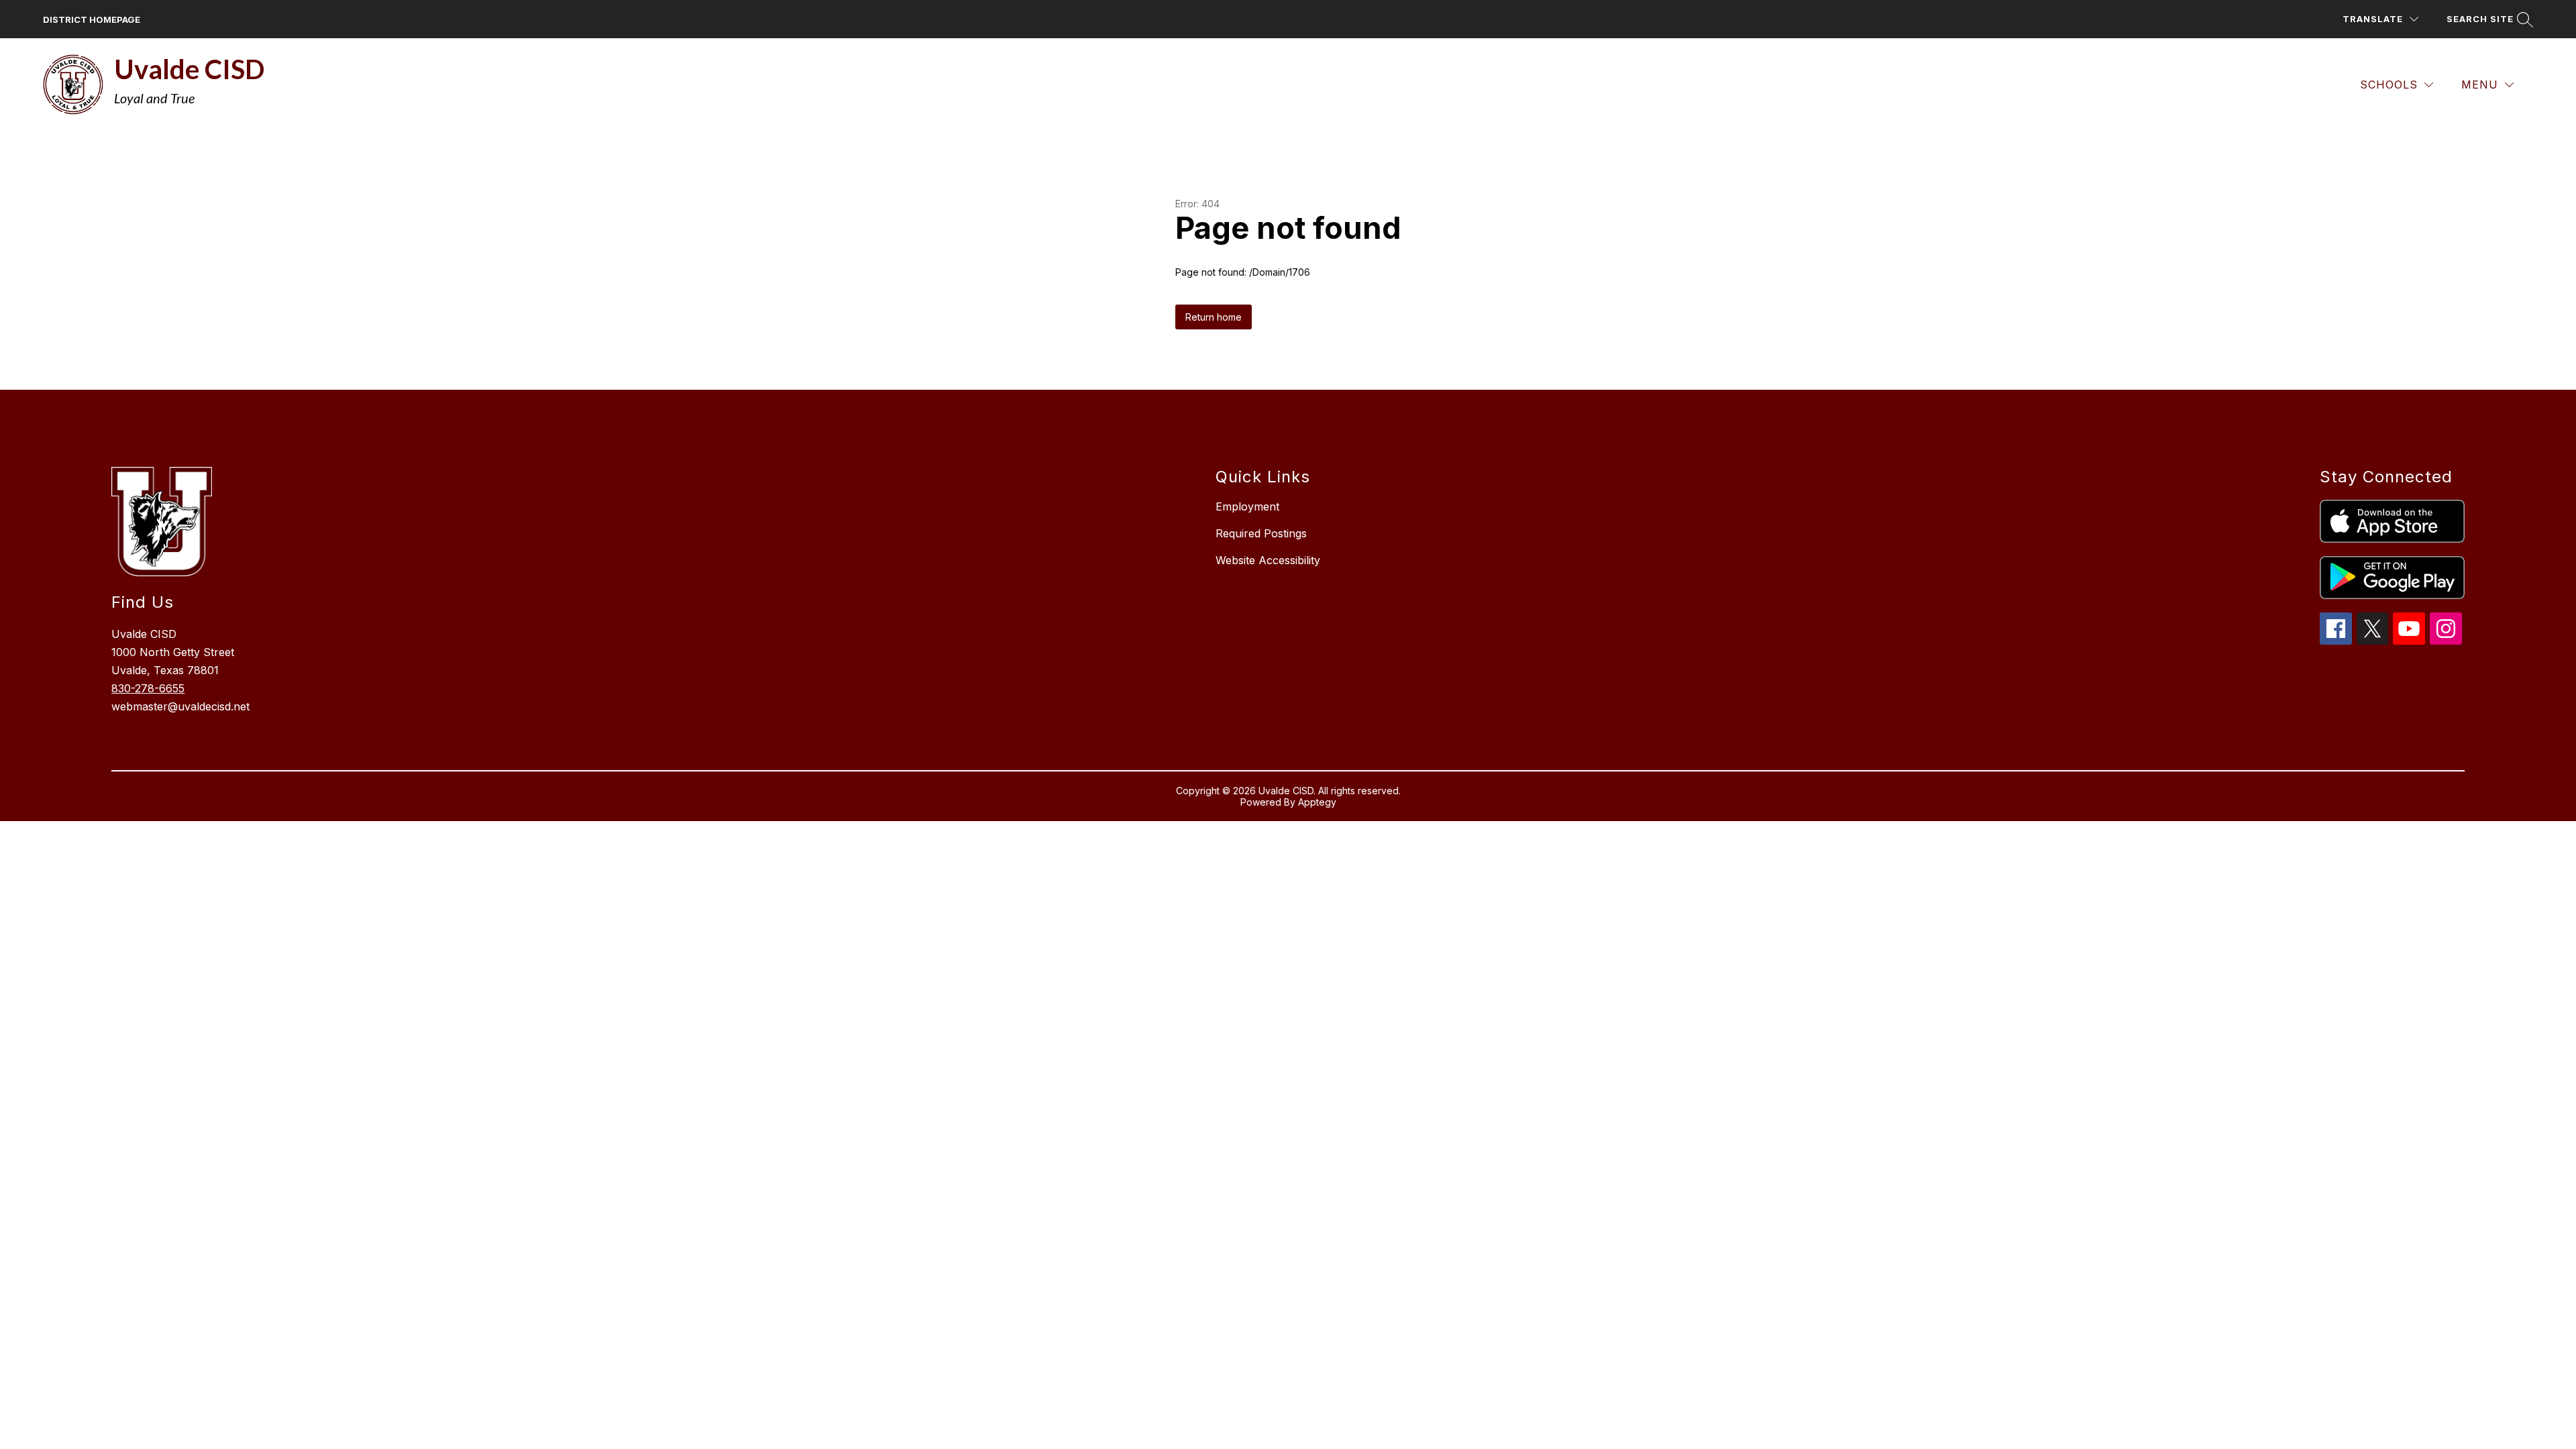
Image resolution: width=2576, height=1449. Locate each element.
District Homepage (92, 19)
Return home (1214, 317)
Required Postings (1261, 533)
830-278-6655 (148, 688)
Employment (1247, 506)
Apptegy (1317, 802)
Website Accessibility (1268, 560)
